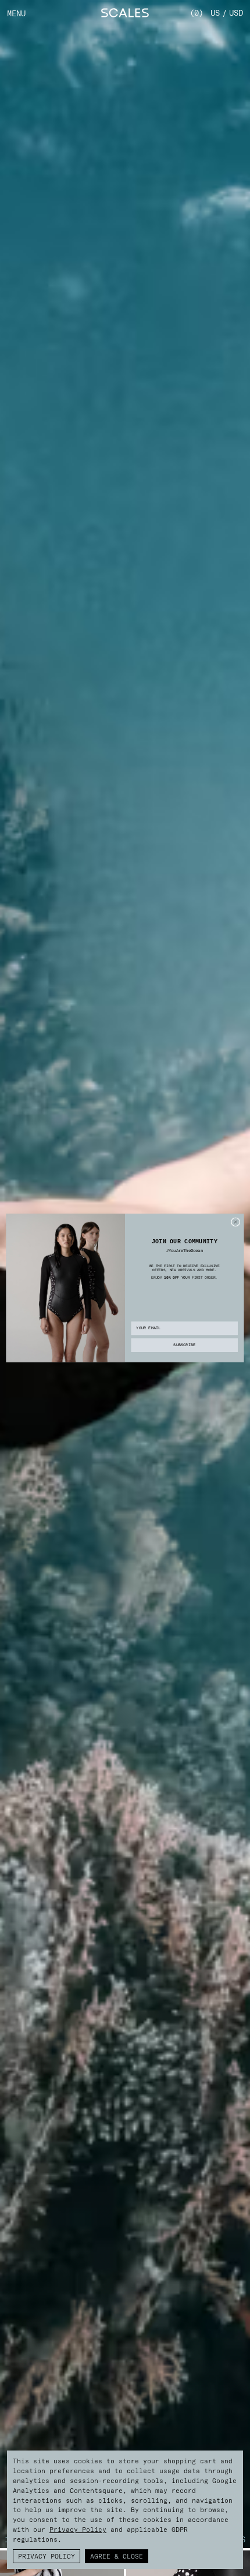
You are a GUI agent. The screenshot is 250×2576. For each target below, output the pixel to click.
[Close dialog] (236, 1222)
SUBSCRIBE (184, 1346)
